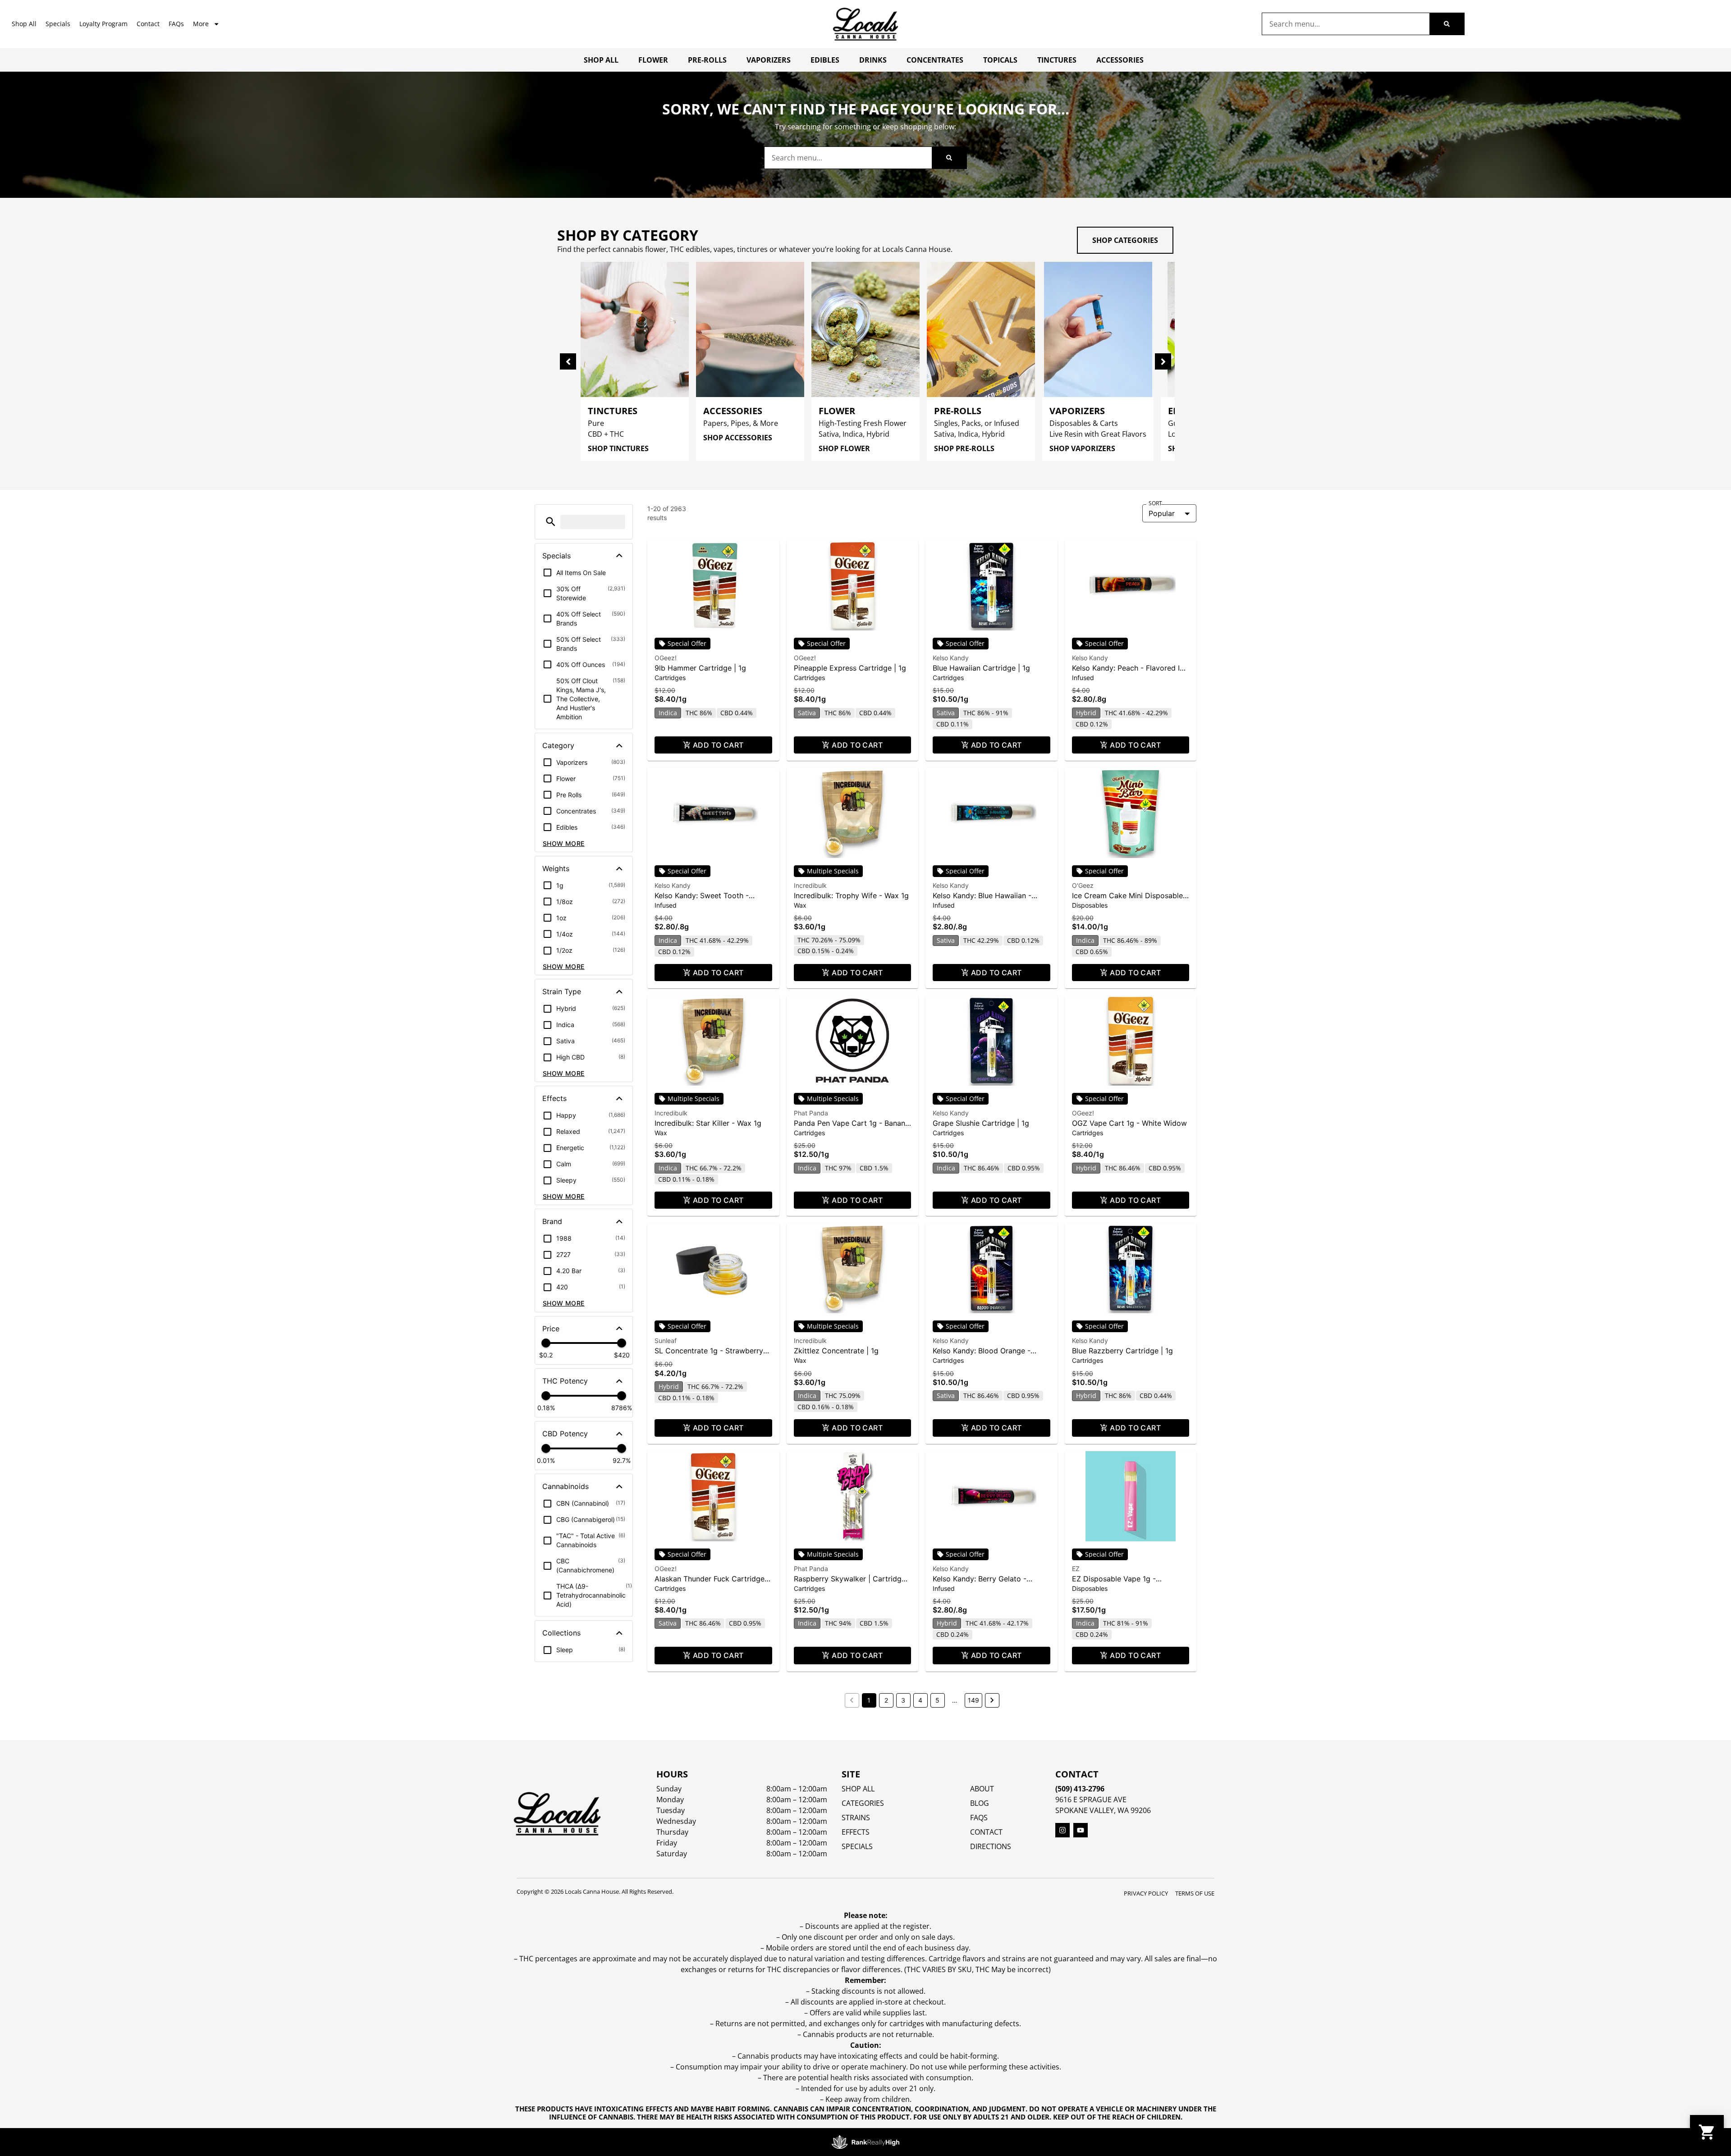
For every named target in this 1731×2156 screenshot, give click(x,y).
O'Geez (1083, 885)
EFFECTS (856, 1832)
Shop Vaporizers (1082, 448)
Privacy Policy (1146, 1893)
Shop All (24, 24)
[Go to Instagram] (1062, 1830)
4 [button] (920, 1700)
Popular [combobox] (1162, 513)
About (982, 1789)
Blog (980, 1803)
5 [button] (937, 1700)
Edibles (825, 60)
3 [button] (903, 1700)
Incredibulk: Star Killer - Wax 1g (708, 1123)
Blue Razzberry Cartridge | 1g (1122, 1351)
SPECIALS (857, 1846)
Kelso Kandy (951, 658)
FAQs (176, 24)
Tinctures (1057, 60)
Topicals (1000, 60)
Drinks (873, 60)
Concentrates (935, 60)
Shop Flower (844, 448)
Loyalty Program (103, 24)
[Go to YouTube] (1081, 1830)
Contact (148, 24)
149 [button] (973, 1700)
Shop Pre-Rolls (964, 448)
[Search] (1447, 24)
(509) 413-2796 (1080, 1789)
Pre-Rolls (707, 60)
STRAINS (856, 1818)
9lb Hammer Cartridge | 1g (700, 668)
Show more (564, 843)
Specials (58, 24)
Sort (1155, 503)
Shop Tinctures (618, 448)
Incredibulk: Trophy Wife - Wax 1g (851, 895)
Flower (653, 60)
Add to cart (718, 745)
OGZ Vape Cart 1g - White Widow (1129, 1123)
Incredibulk (810, 885)
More (201, 24)
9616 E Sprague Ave (1091, 1800)
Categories (863, 1803)
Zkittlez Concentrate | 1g (836, 1351)
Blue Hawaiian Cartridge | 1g (981, 668)
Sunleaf (666, 1341)
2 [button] (886, 1700)
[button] (551, 522)
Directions (991, 1846)
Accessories (1120, 60)
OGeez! (666, 658)
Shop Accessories (738, 438)
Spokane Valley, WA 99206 (1103, 1810)
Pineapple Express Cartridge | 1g (850, 668)
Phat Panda (811, 1113)
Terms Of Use (1195, 1893)
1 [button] (869, 1700)
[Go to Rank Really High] (865, 2142)
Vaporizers (769, 60)
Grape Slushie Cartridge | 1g (981, 1123)
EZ (1076, 1569)
